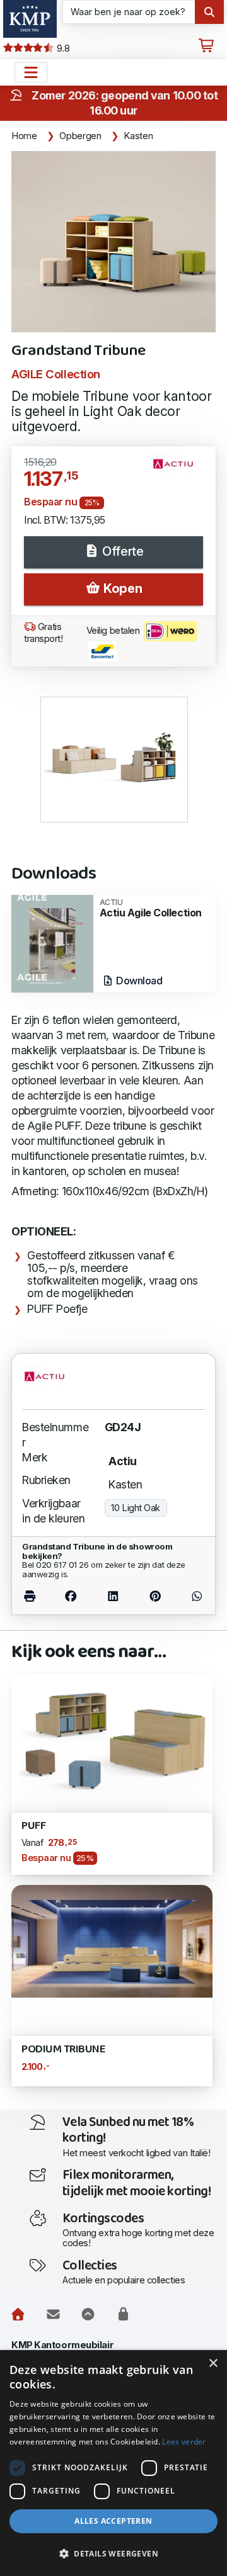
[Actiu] (178, 469)
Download (138, 981)
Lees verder (184, 2442)
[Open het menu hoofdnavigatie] (31, 72)
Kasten (138, 136)
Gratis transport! (44, 633)
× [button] (213, 2364)
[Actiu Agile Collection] (52, 942)
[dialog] (113, 2463)
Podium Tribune (63, 2050)
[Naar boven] (88, 2314)
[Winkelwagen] (206, 46)
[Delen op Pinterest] (156, 1596)
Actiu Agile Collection (151, 908)
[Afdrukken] (36, 1596)
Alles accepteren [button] (113, 2521)
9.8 (62, 48)
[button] (113, 2554)
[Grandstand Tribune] (113, 242)
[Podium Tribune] (112, 1941)
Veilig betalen (114, 631)
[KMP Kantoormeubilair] (30, 19)
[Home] (18, 2314)
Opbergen (80, 136)
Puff (33, 1826)
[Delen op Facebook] (71, 1596)
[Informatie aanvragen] (53, 2314)
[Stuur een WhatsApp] (191, 1596)
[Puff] (112, 1739)
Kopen (121, 588)
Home (24, 136)
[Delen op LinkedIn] (113, 1596)
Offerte (121, 551)
